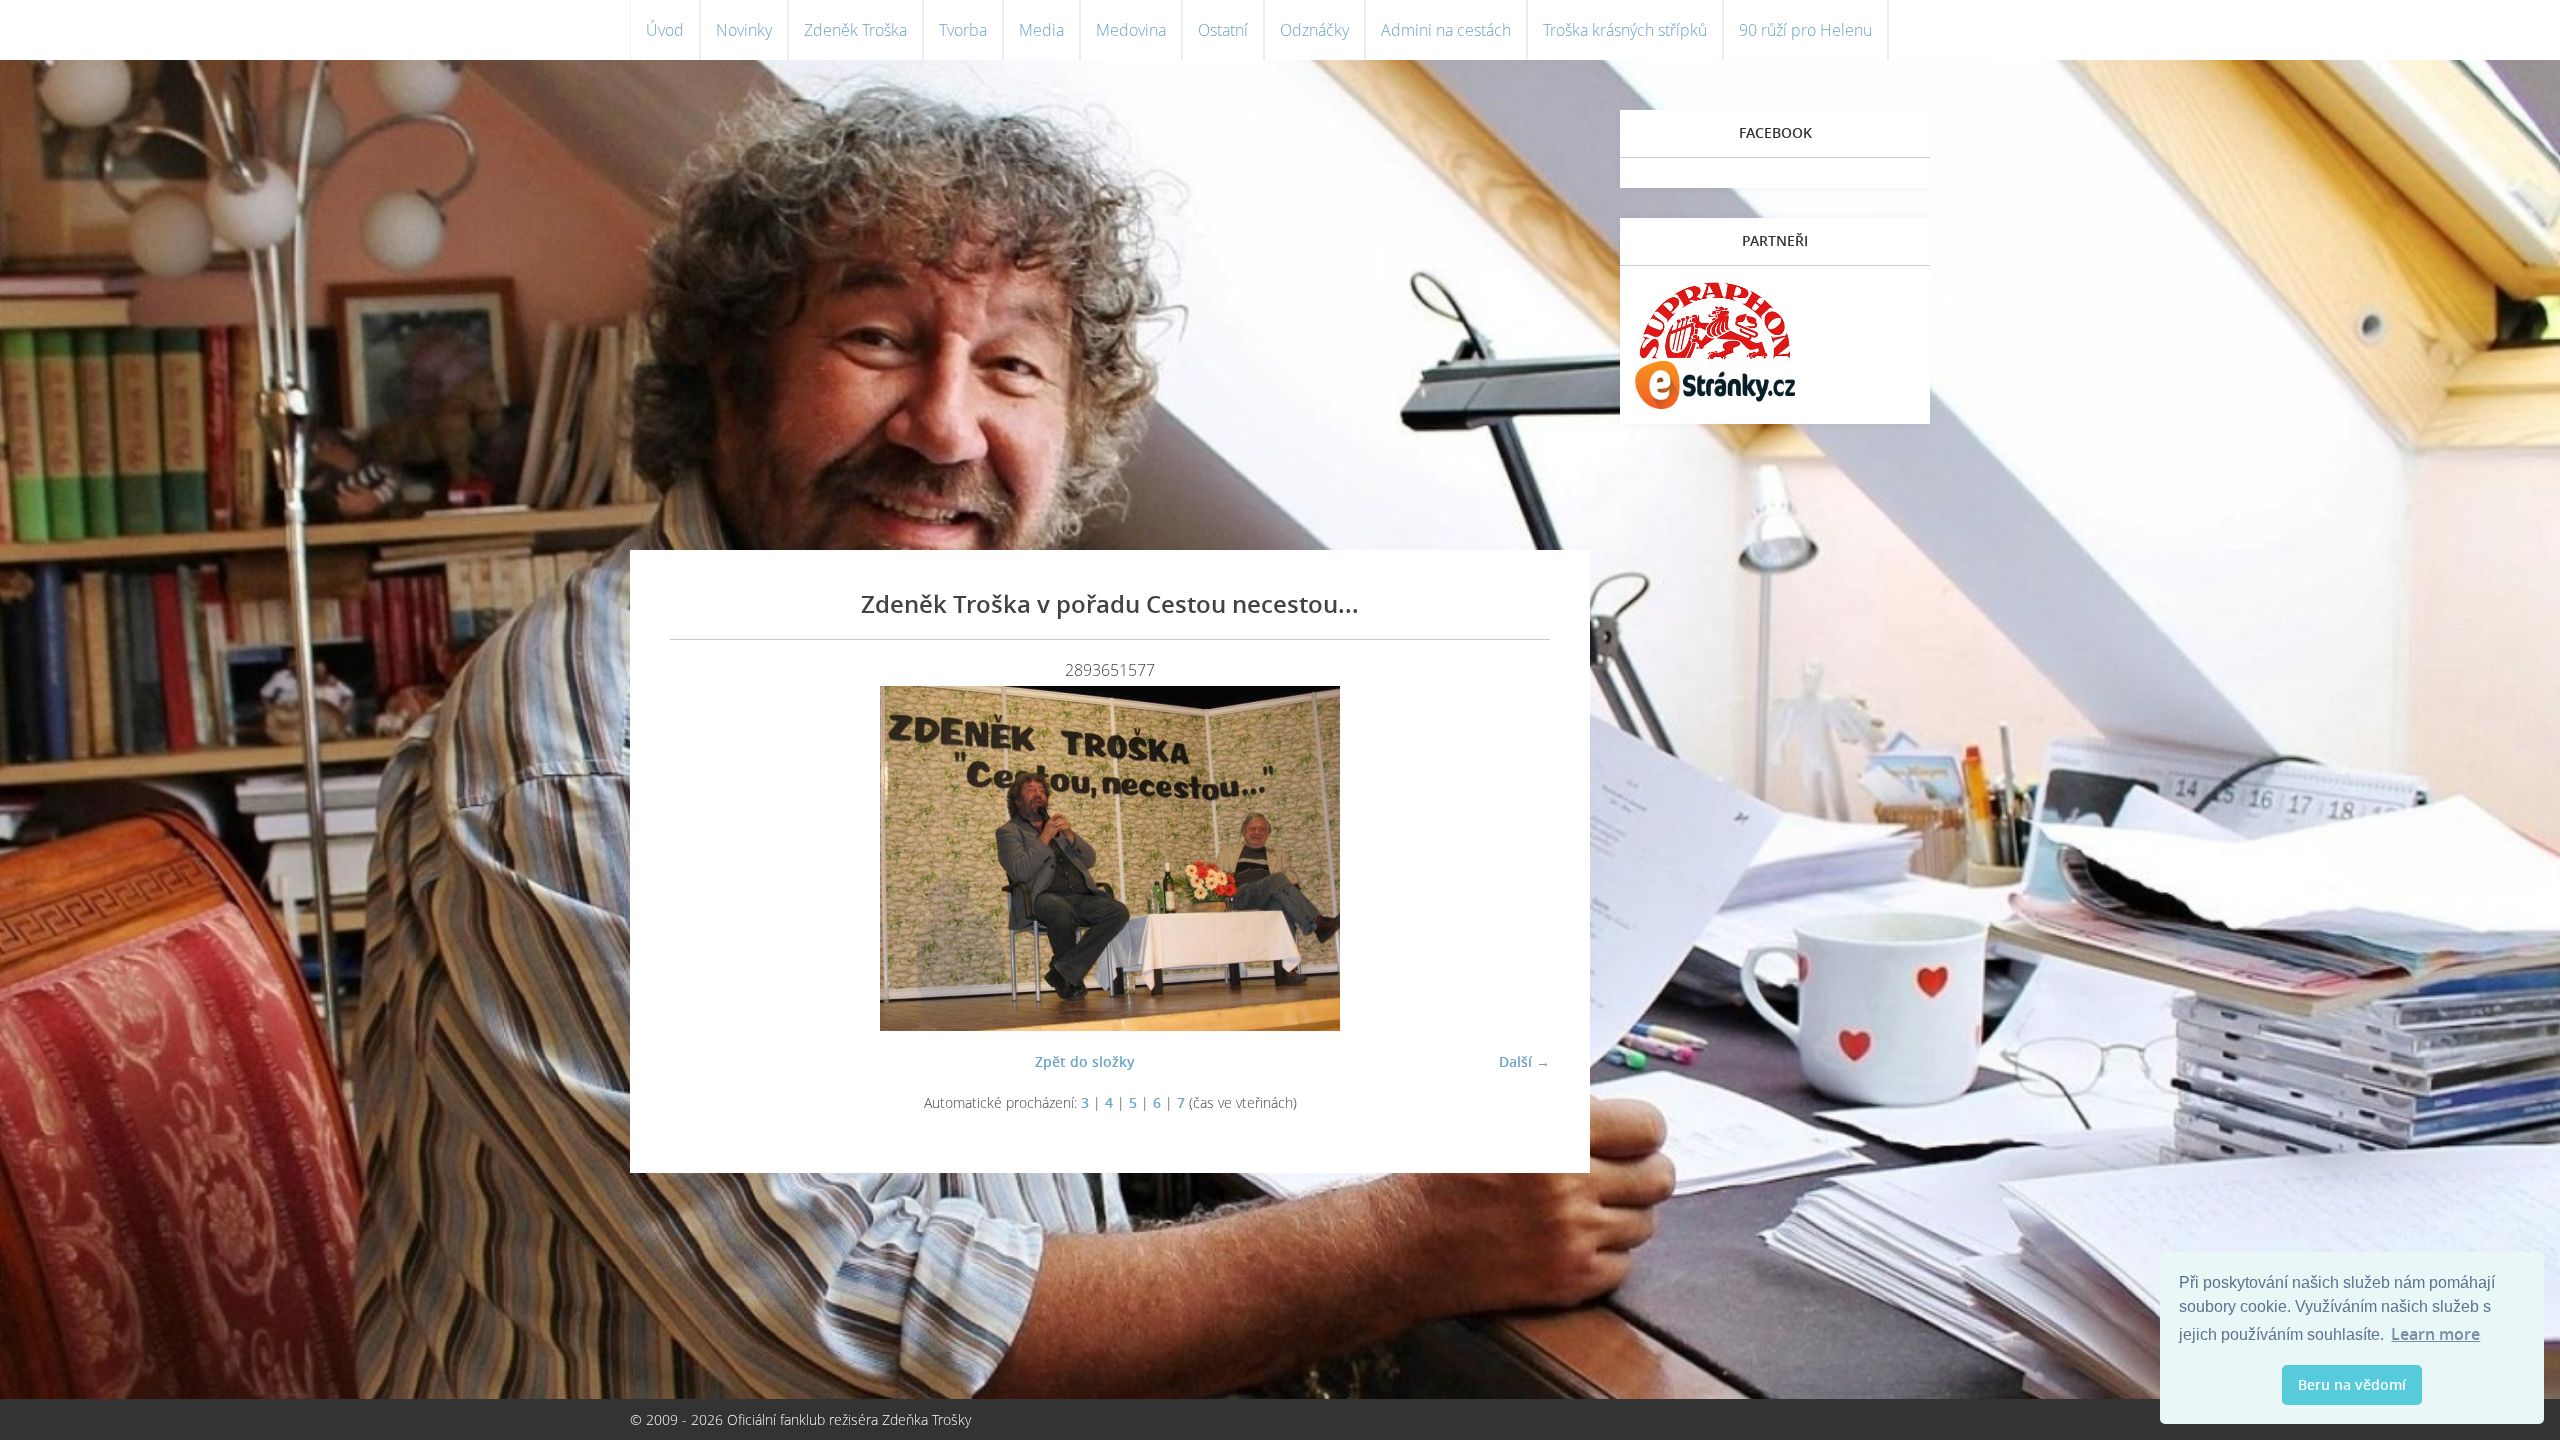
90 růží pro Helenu (1805, 30)
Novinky (744, 30)
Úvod (665, 30)
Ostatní (1223, 30)
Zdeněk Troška (855, 30)
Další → (1524, 1061)
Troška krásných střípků (1625, 30)
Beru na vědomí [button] (2352, 1384)
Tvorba (963, 30)
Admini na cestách (1446, 30)
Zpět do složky (1085, 1061)
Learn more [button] (2435, 1334)
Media (1041, 30)
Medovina (1131, 30)
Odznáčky (1314, 30)
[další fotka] (1517, 858)
